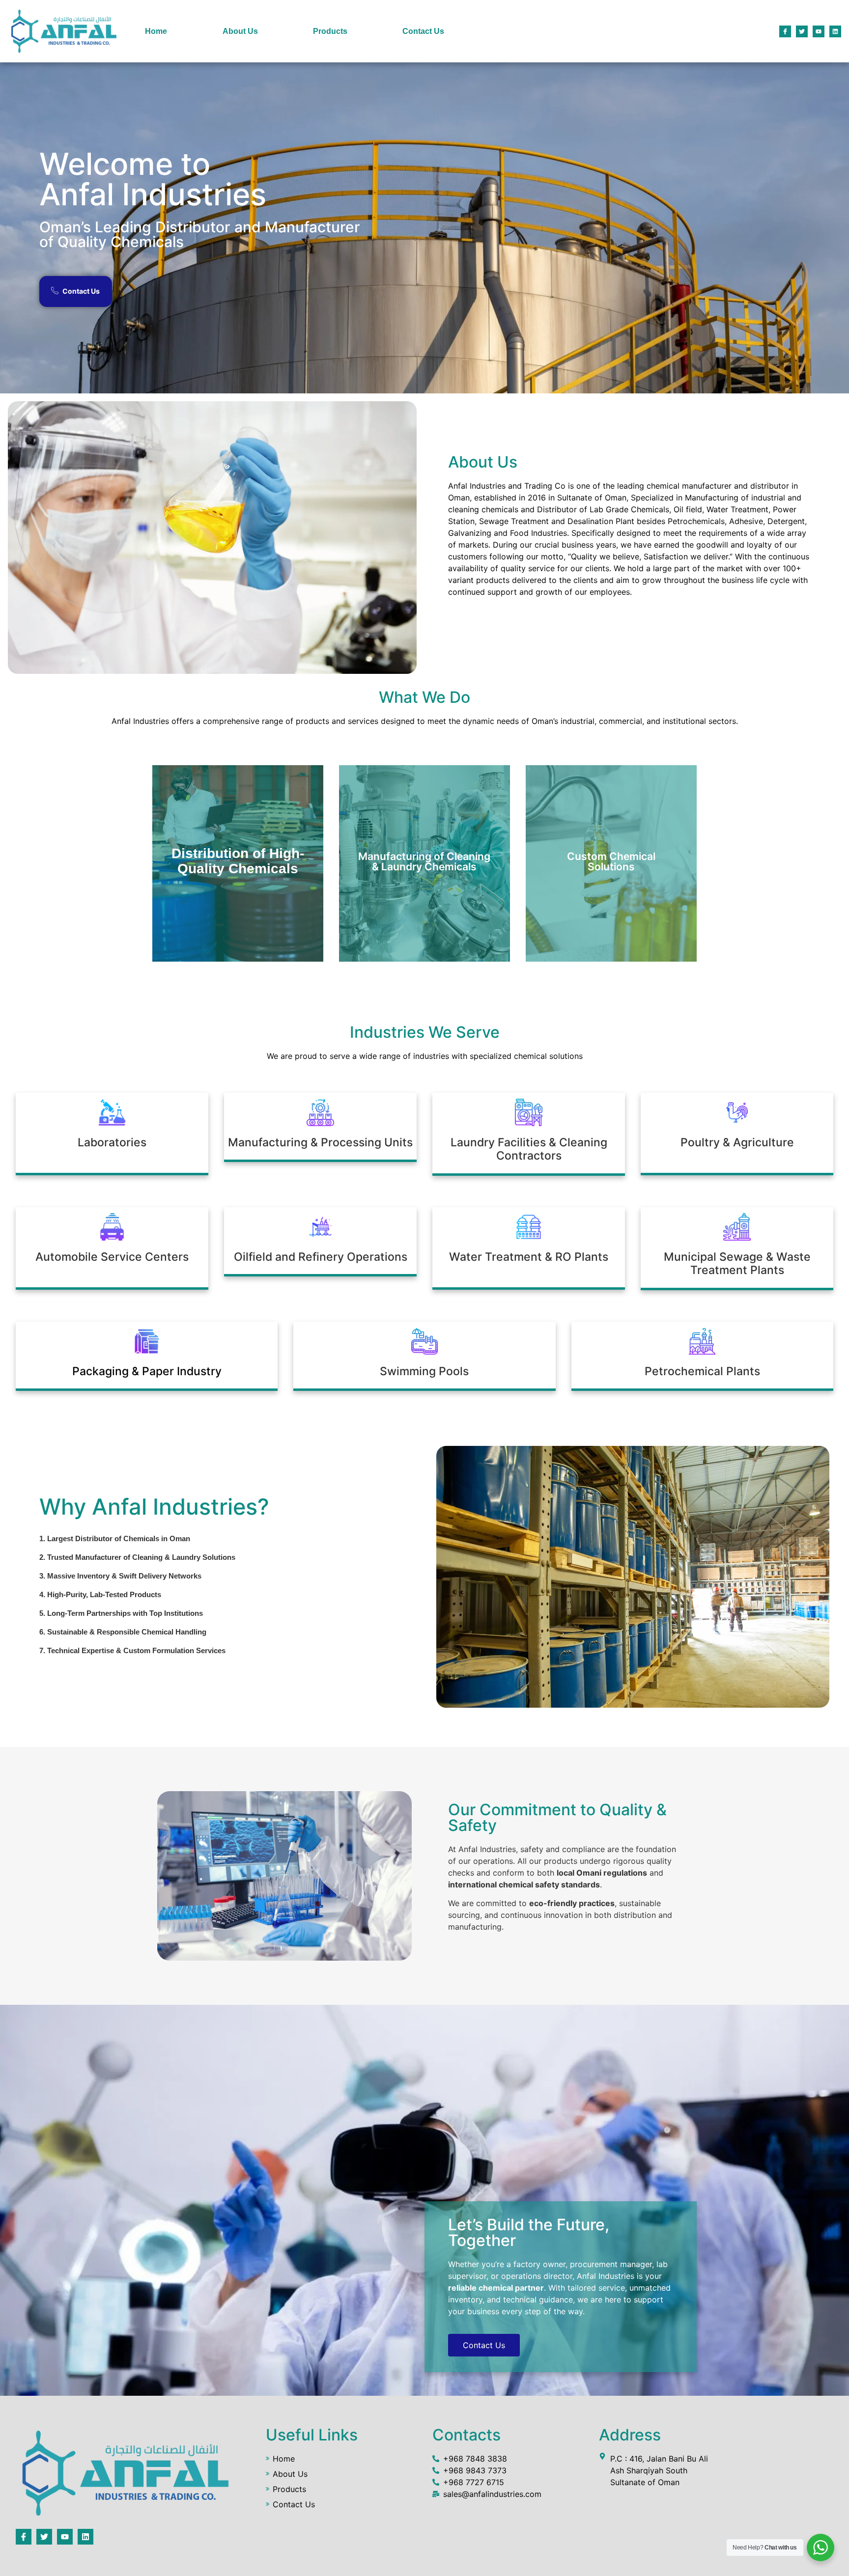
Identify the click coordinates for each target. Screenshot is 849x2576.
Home (156, 31)
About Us (240, 31)
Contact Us (423, 31)
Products (330, 31)
